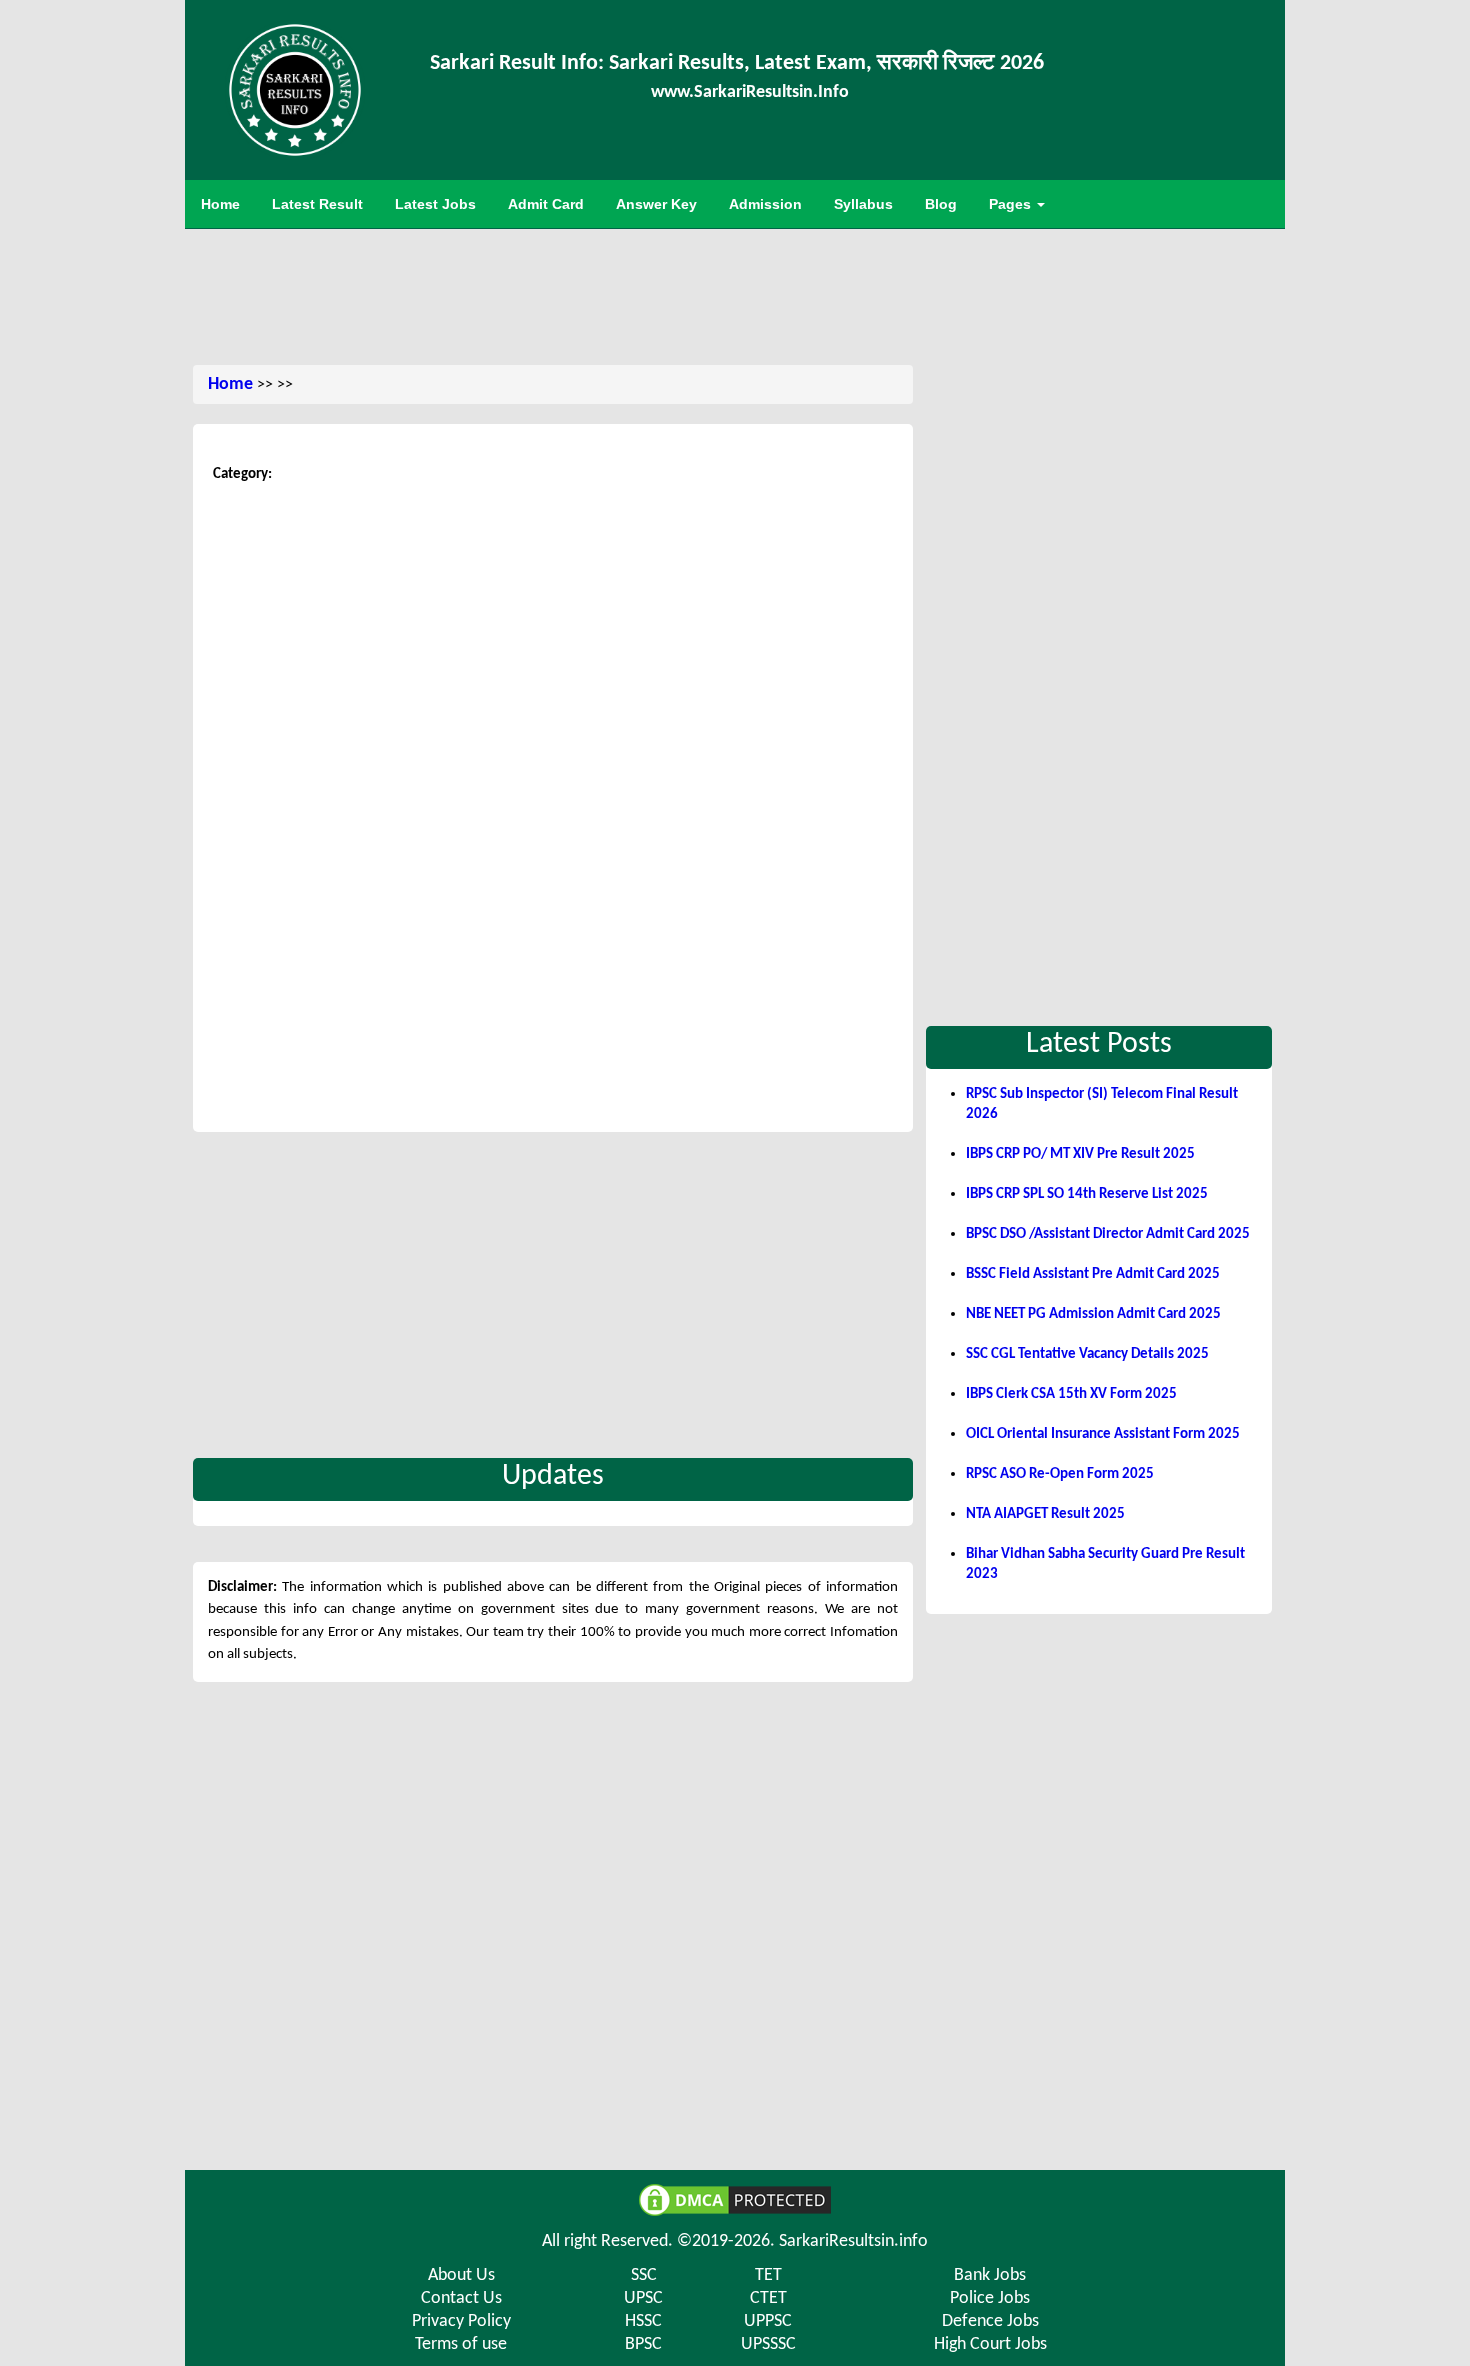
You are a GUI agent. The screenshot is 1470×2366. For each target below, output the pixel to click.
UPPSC (768, 2321)
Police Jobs (990, 2298)
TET (768, 2275)
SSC (644, 2275)
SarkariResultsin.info (853, 2241)
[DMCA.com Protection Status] (735, 2199)
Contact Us (461, 2298)
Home (230, 384)
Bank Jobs (990, 2275)
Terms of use (461, 2344)
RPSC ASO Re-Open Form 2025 (1060, 1474)
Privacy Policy (461, 2321)
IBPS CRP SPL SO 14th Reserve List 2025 (1087, 1194)
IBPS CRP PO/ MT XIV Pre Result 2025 (1080, 1154)
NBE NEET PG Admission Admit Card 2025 (1093, 1314)
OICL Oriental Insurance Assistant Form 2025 (1103, 1434)
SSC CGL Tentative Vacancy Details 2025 (1087, 1354)
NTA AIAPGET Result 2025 (1045, 1514)
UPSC (643, 2298)
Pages (1012, 204)
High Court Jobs (990, 2344)
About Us (461, 2275)
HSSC (643, 2321)
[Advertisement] (735, 294)
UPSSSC (768, 2344)
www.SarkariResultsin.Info (750, 92)
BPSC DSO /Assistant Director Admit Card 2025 (1108, 1234)
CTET (768, 2298)
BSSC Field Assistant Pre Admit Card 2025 (1093, 1274)
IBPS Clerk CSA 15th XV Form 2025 (1071, 1394)
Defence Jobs (990, 2321)
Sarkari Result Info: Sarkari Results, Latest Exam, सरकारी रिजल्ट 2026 (737, 63)
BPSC (643, 2344)
